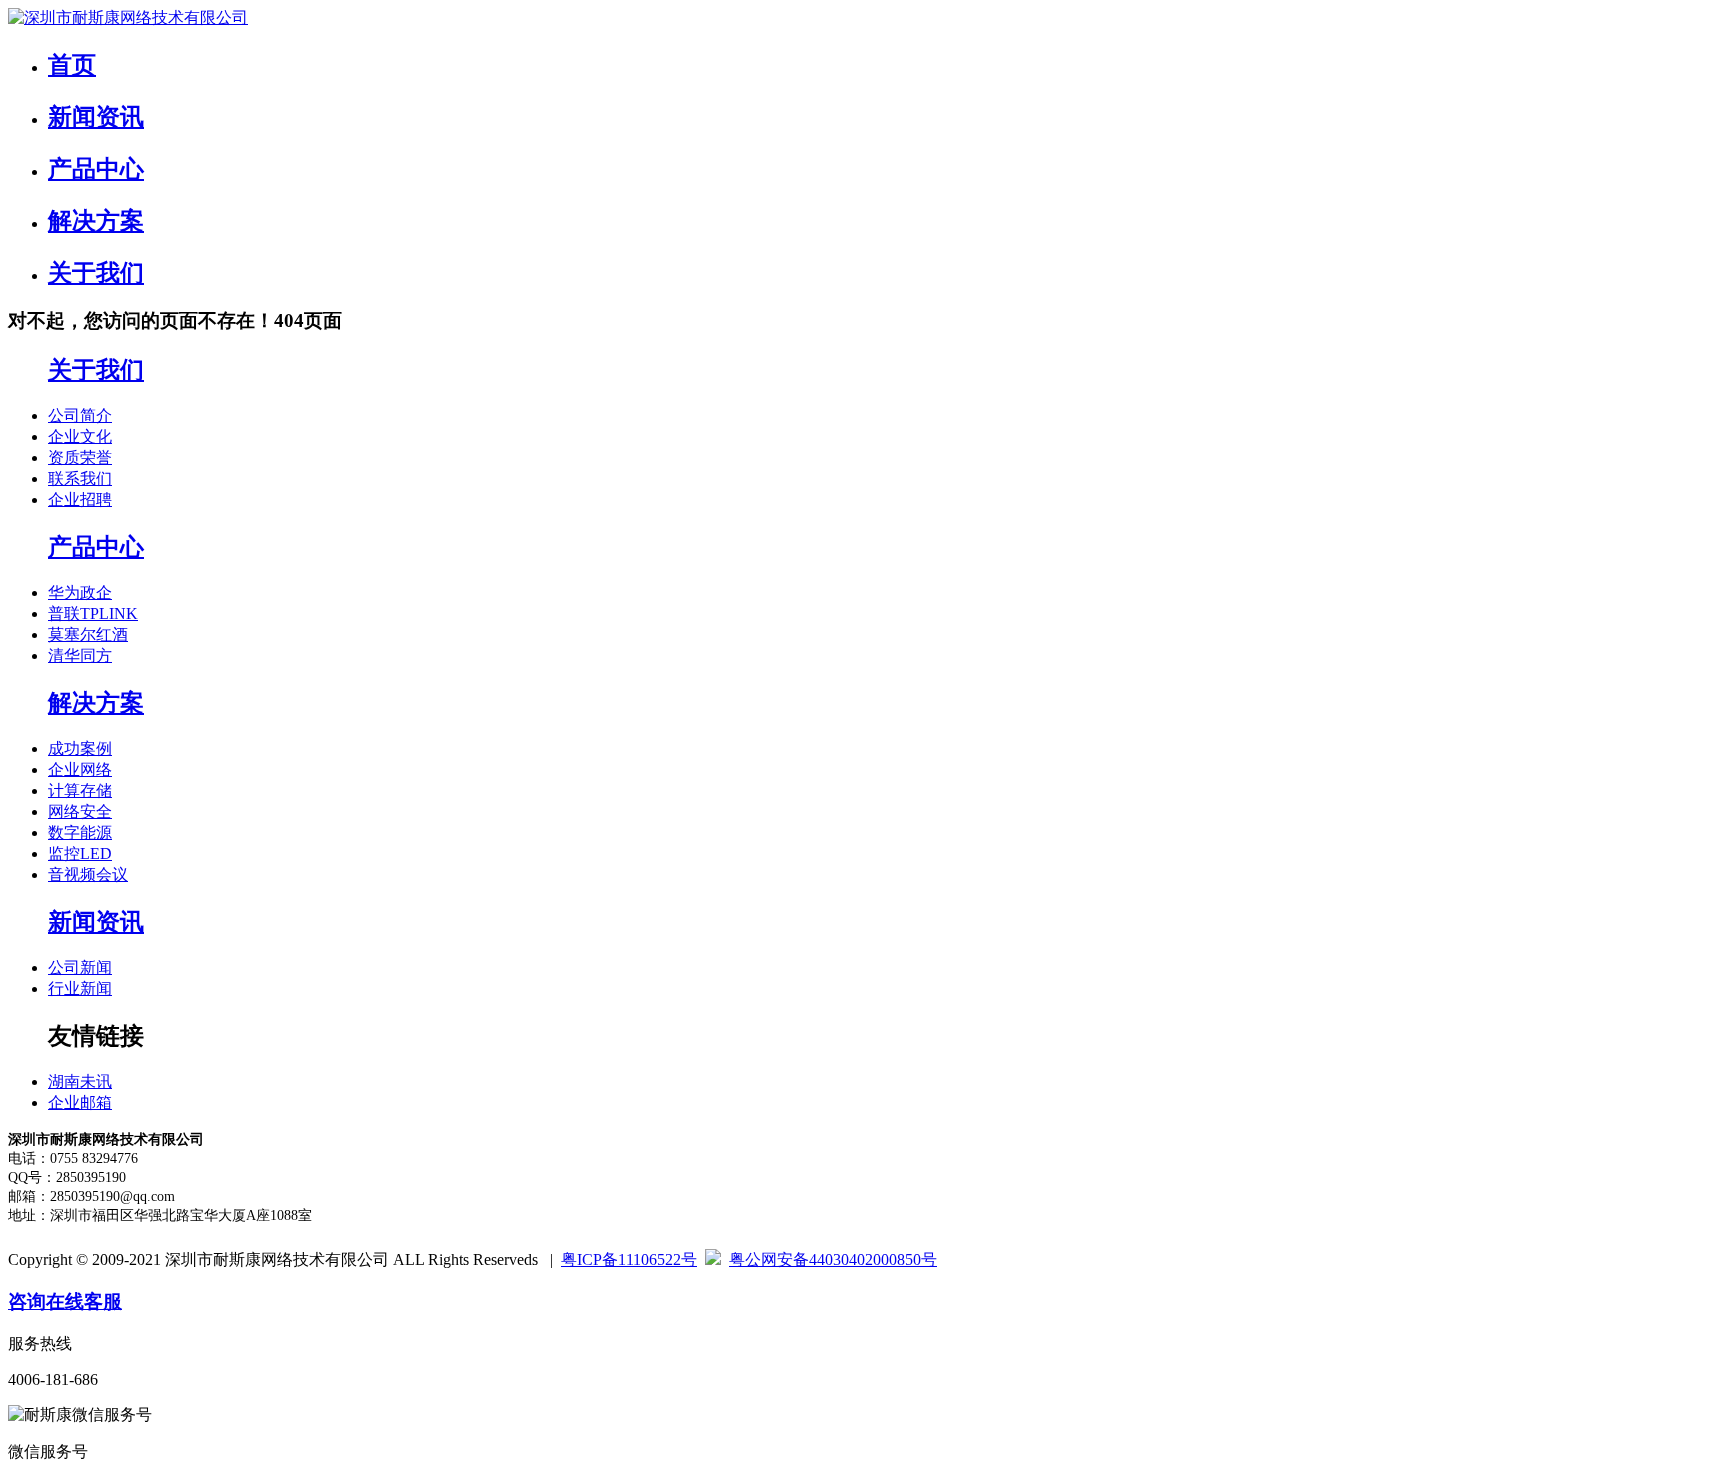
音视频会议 (88, 874)
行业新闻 (80, 988)
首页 (72, 65)
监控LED (80, 853)
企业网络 (80, 769)
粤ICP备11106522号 (629, 1259)
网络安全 (80, 811)
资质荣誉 (80, 457)
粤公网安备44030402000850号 (833, 1259)
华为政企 (80, 592)
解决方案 (96, 221)
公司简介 (80, 415)
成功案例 (80, 748)
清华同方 (80, 655)
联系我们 (80, 478)
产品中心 (96, 169)
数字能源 (80, 832)
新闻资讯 (96, 117)
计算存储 (80, 790)
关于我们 (96, 273)
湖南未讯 (80, 1081)
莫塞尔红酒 (88, 634)
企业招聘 (80, 499)
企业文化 (80, 436)
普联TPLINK (93, 613)
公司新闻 (80, 967)
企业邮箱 (80, 1102)
